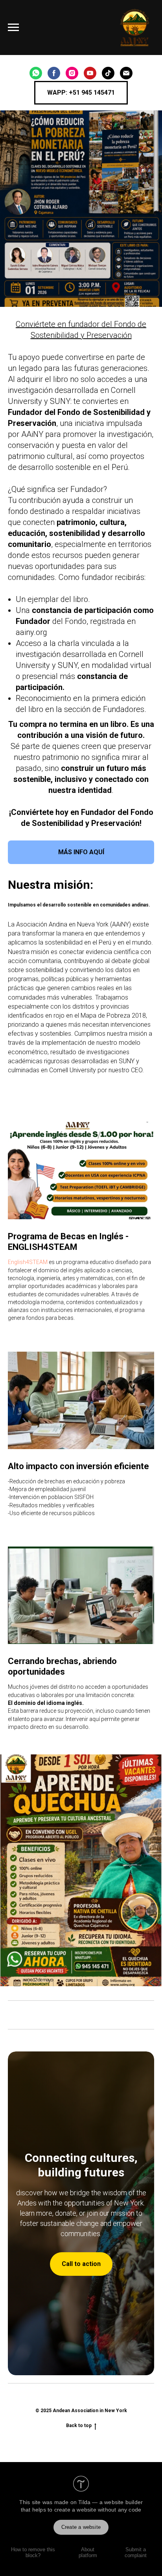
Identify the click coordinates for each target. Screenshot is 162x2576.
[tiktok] (108, 73)
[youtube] (90, 73)
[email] (126, 73)
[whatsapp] (36, 73)
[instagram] (72, 73)
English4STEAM (28, 1262)
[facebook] (54, 73)
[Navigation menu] (13, 28)
